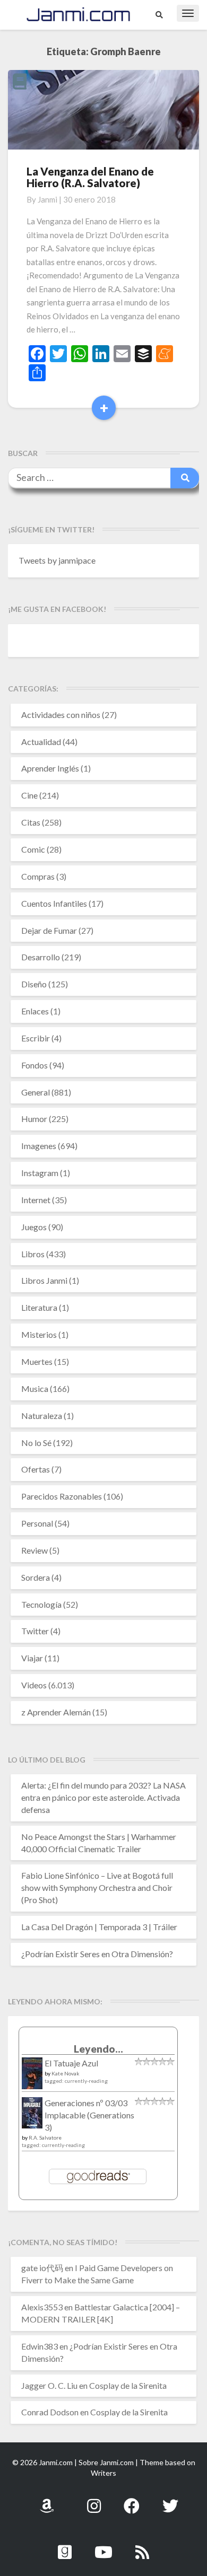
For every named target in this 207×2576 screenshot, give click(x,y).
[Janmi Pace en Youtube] (103, 2546)
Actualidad (41, 742)
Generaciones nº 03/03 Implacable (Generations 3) (89, 2115)
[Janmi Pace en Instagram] (94, 2500)
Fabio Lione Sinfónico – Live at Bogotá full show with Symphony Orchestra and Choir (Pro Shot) (97, 1887)
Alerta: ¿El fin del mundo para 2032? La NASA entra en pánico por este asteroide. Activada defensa (103, 1797)
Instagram (40, 1173)
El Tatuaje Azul (71, 2063)
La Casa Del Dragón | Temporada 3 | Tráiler (99, 1927)
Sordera (36, 1577)
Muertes (37, 1361)
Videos (34, 1685)
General (36, 1092)
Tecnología (41, 1604)
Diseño (34, 984)
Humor (34, 1119)
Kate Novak (66, 2073)
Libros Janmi (44, 1280)
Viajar (32, 1658)
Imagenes (39, 1146)
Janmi (48, 199)
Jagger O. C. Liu (49, 2385)
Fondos (34, 1065)
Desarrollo (41, 957)
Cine (29, 795)
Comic (33, 849)
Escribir (36, 1038)
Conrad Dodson (50, 2412)
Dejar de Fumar (49, 930)
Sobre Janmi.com (106, 2462)
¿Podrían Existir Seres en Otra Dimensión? (97, 1954)
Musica (35, 1388)
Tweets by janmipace (57, 560)
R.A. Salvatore (45, 2137)
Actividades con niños (61, 715)
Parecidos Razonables (62, 1496)
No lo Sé (36, 1443)
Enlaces (35, 1011)
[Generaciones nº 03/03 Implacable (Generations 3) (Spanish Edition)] (32, 2115)
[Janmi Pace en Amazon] (47, 2500)
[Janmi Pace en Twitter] (170, 2500)
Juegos (34, 1227)
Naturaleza (42, 1416)
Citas (31, 822)
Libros (33, 1254)
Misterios (39, 1334)
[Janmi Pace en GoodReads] (65, 2546)
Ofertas (36, 1469)
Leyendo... (98, 2049)
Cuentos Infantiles (54, 903)
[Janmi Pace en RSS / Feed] (142, 2546)
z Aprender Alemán (56, 1712)
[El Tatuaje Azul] (32, 2078)
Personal (37, 1523)
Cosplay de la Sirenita (128, 2385)
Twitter (35, 1631)
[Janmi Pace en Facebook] (132, 2500)
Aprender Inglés (50, 768)
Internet (36, 1200)
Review (34, 1550)
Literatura (39, 1307)
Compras (38, 876)
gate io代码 (42, 2268)
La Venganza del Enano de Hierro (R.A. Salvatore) (90, 177)
